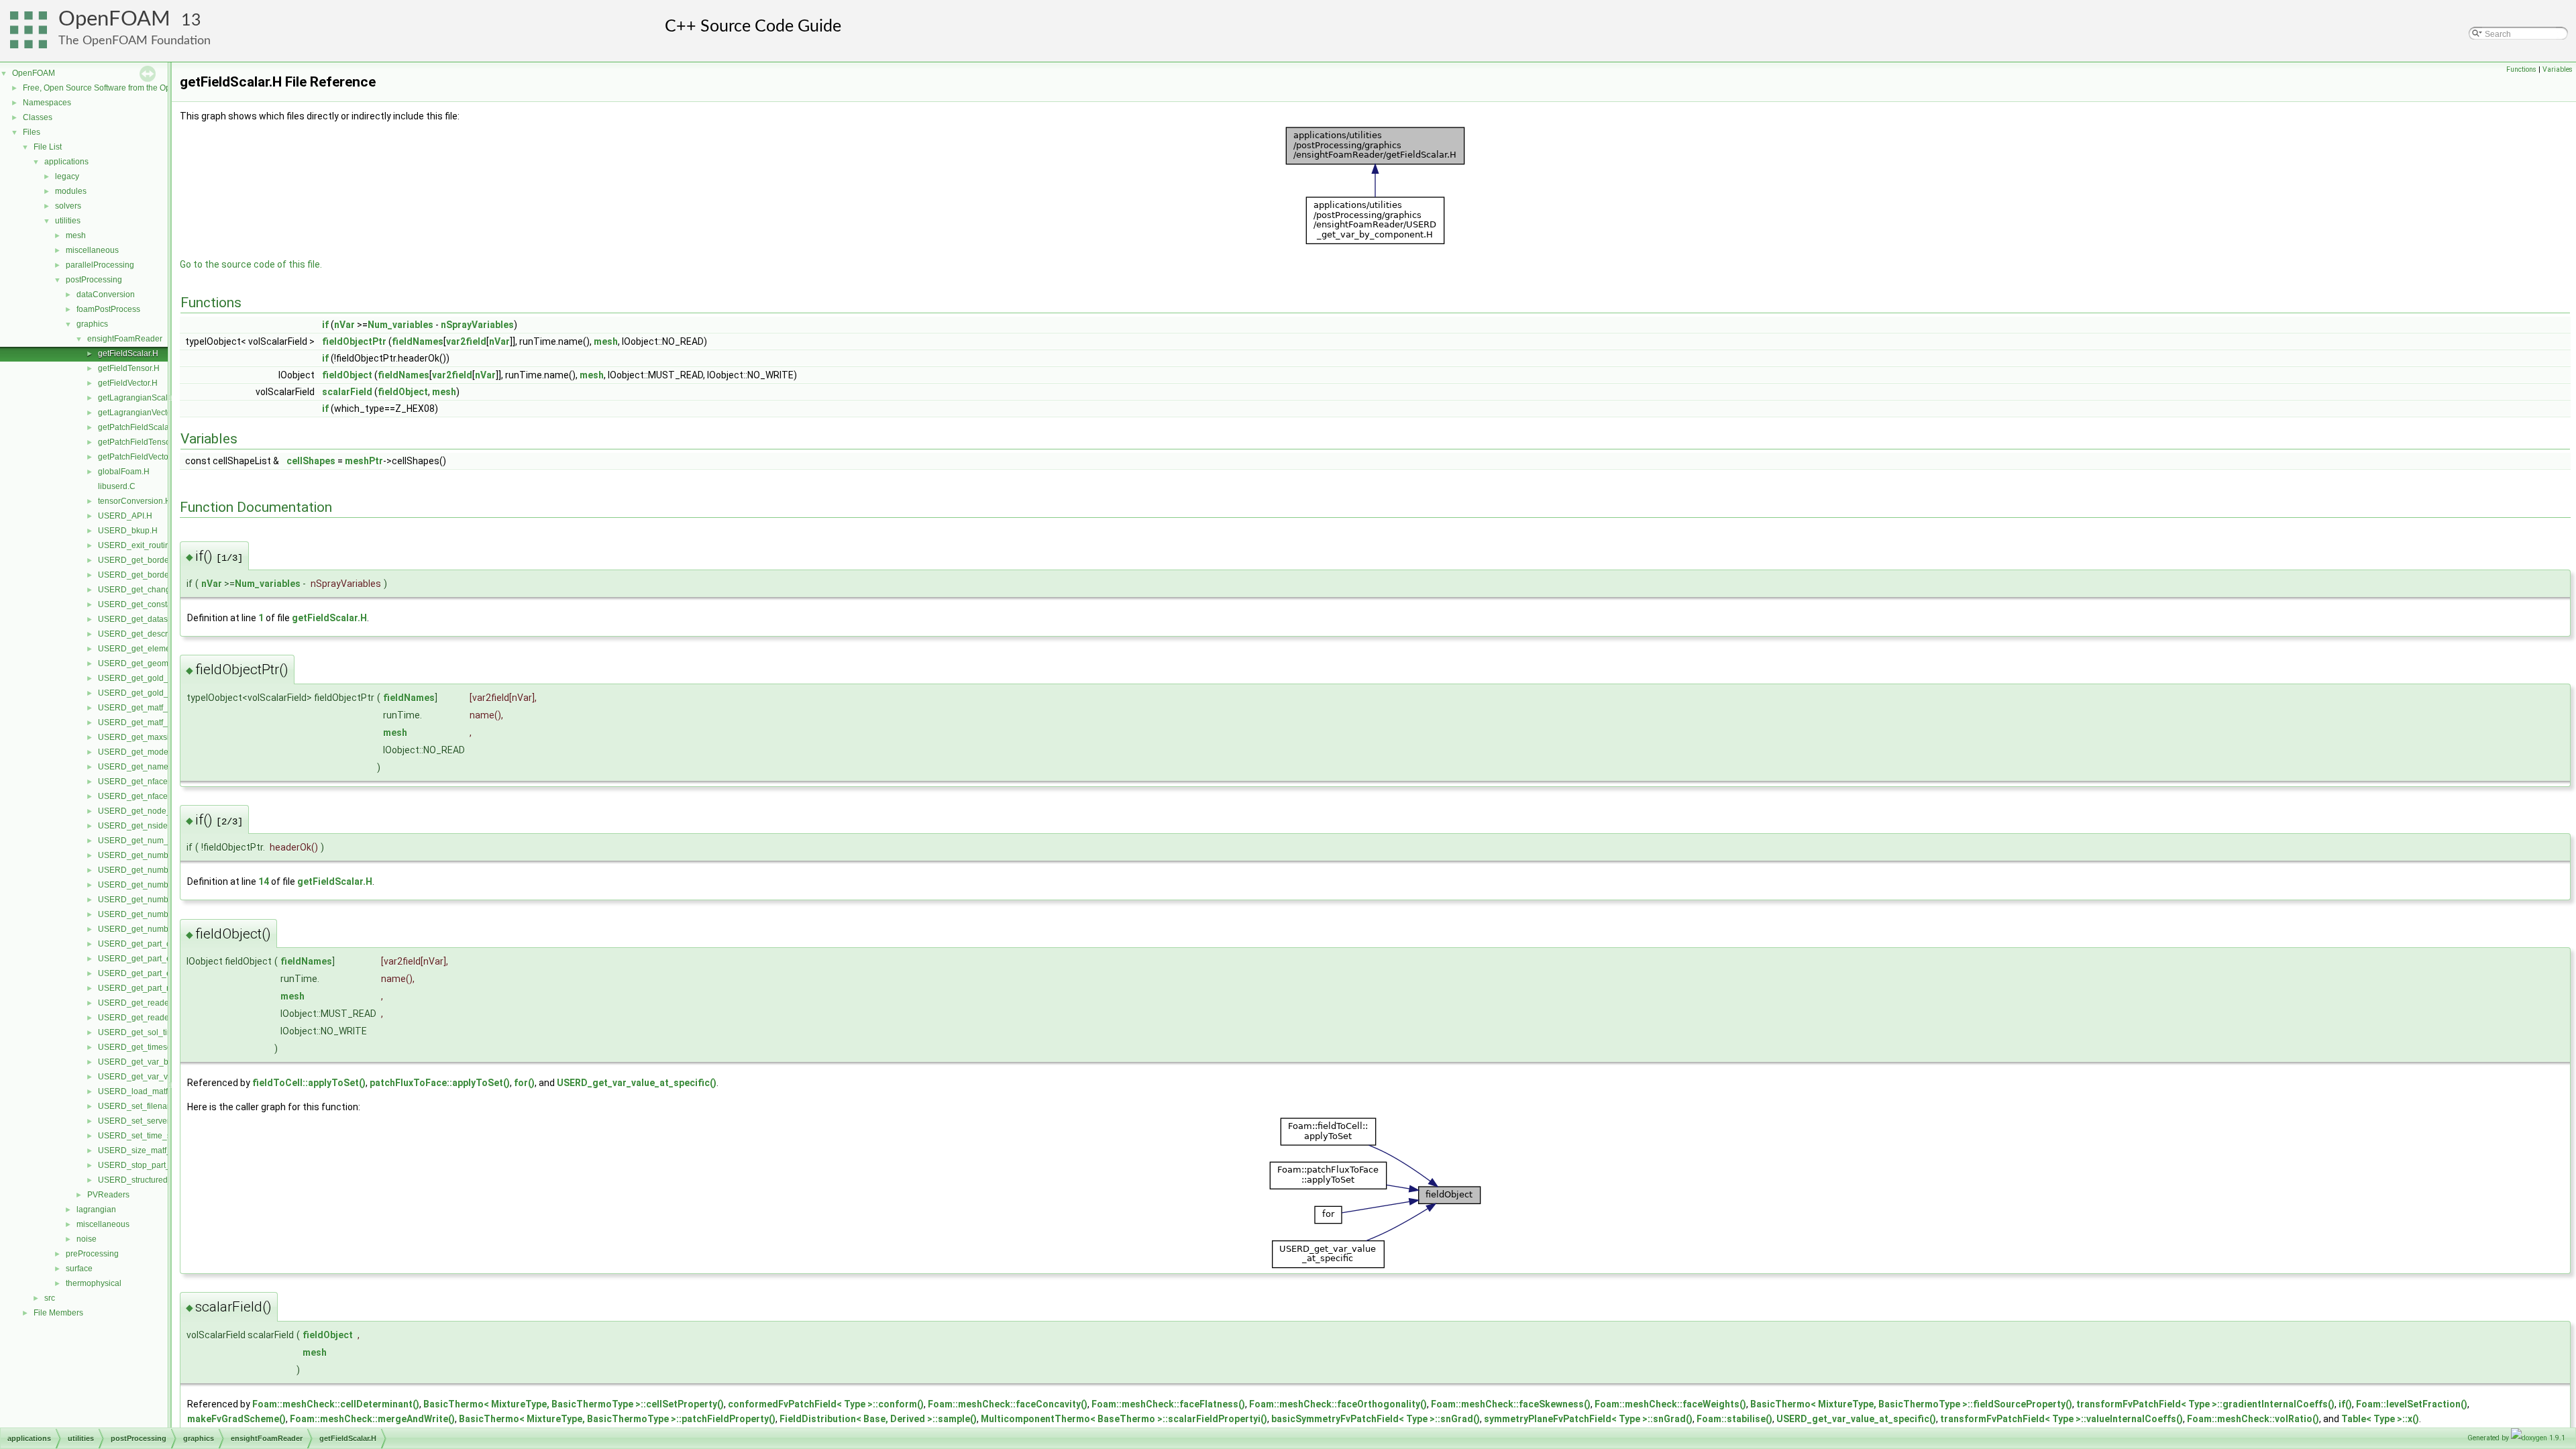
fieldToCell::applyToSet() (309, 1083)
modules (71, 191)
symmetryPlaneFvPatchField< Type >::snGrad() (1588, 1419)
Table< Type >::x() (2380, 1419)
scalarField (347, 392)
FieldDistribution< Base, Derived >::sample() (878, 1419)
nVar (344, 325)
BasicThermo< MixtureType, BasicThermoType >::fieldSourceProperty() (1911, 1404)
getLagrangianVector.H (140, 413)
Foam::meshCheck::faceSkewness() (1511, 1404)
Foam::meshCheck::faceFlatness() (1168, 1404)
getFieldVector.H (128, 383)
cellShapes (311, 461)
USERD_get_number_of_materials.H (166, 885)
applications (66, 162)
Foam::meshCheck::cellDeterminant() (336, 1404)
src (50, 1298)
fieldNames (418, 341)
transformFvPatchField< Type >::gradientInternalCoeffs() (2205, 1404)
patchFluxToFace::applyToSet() (440, 1083)
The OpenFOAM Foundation (135, 41)
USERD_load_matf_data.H (147, 1091)
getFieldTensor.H (129, 368)
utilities (68, 221)
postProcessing (94, 280)
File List (48, 147)
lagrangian (96, 1210)
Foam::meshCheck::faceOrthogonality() (1338, 1404)
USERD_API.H (125, 516)
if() (2345, 1404)
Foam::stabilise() (1734, 1419)
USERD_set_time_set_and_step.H (161, 1136)
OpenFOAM (114, 19)
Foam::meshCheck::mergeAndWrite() (372, 1419)
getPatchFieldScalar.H (139, 427)
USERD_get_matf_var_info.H (152, 722)
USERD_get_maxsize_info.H (151, 737)
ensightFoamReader (125, 339)
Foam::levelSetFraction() (2412, 1404)
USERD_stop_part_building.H (153, 1165)
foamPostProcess (108, 309)
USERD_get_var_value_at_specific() (637, 1083)
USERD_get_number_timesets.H (158, 929)
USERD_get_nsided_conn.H (151, 826)
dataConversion (106, 294)
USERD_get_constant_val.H (150, 604)
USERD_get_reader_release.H (155, 1003)
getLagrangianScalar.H (140, 398)
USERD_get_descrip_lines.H (151, 634)
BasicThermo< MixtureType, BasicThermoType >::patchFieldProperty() (617, 1419)
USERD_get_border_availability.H (160, 560)
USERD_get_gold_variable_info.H (161, 693)
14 (264, 881)
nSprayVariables (477, 325)
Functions (2521, 69)
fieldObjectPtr (354, 341)
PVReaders (108, 1195)
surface (79, 1269)
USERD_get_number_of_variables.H (166, 914)
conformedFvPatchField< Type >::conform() (826, 1404)
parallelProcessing (100, 265)
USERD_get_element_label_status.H (166, 649)
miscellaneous (92, 250)
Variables (2558, 69)
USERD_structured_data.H (147, 1180)
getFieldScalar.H (128, 354)
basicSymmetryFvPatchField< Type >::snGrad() (1376, 1419)
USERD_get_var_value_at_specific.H (167, 1077)
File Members (58, 1313)
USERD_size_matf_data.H (147, 1150)
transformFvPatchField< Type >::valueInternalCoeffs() (2061, 1419)
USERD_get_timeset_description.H (162, 1047)
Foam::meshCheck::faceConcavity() (1008, 1404)
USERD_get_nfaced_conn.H (151, 782)
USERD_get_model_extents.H (154, 752)
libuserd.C (117, 486)
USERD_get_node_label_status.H (161, 811)
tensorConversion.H (135, 501)
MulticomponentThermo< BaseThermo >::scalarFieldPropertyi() (1124, 1419)
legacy (67, 176)
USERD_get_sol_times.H (144, 1032)
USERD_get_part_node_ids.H (153, 988)
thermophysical (94, 1283)
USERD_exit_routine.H (140, 545)
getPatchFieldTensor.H (139, 442)
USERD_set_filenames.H (144, 1106)
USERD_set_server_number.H (154, 1121)
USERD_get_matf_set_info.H (151, 708)
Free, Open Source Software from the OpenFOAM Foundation (135, 88)
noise (87, 1239)
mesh (76, 235)
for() (524, 1083)
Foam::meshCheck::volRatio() (2253, 1419)
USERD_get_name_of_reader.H (157, 767)
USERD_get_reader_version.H (155, 1018)
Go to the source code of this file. (251, 264)
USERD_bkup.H (128, 531)
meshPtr (364, 461)
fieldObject (347, 375)
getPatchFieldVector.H (138, 457)
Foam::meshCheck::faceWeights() (1670, 1404)
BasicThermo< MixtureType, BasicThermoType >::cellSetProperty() (574, 1404)
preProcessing (92, 1254)
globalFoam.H (124, 472)
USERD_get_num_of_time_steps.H (163, 841)
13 (191, 20)
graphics (92, 324)
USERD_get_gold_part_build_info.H (165, 678)
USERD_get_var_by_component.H (162, 1062)
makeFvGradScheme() (236, 1419)
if (325, 325)
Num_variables (400, 325)
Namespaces (47, 103)
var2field (466, 341)
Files (32, 132)
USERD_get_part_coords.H (149, 944)
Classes (38, 117)
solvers (68, 206)
